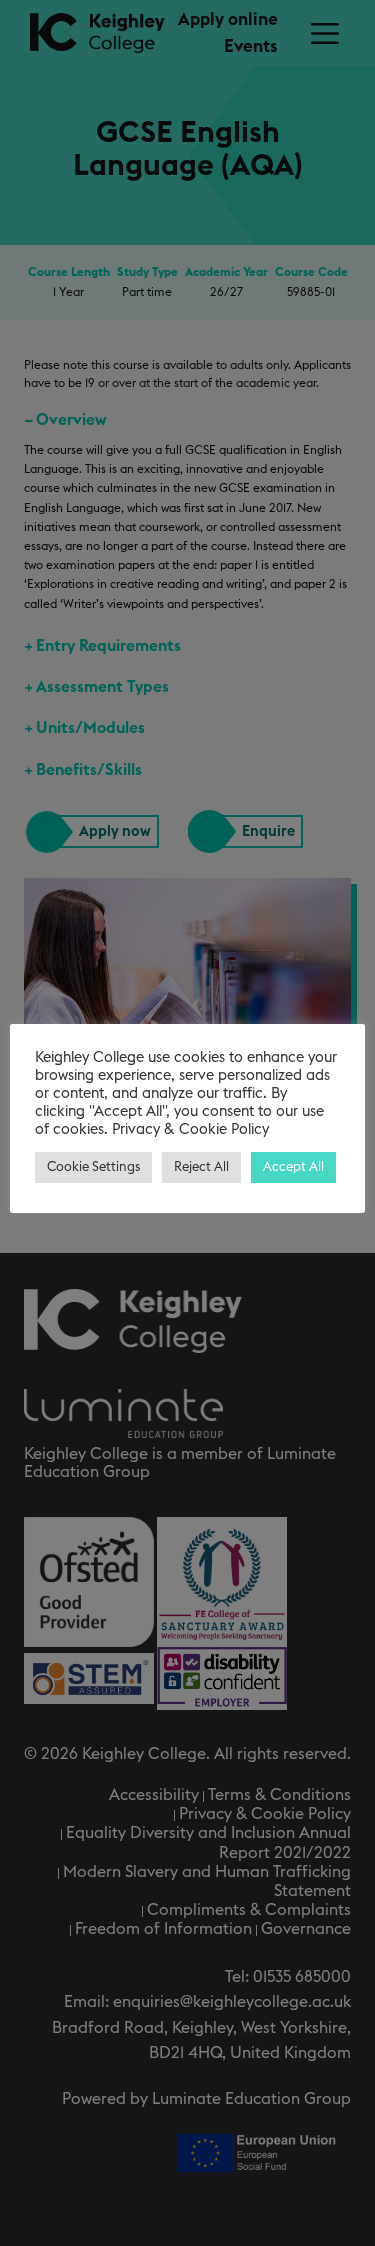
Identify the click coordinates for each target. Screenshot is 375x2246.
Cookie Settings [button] (93, 1167)
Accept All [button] (293, 1167)
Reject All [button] (201, 1167)
